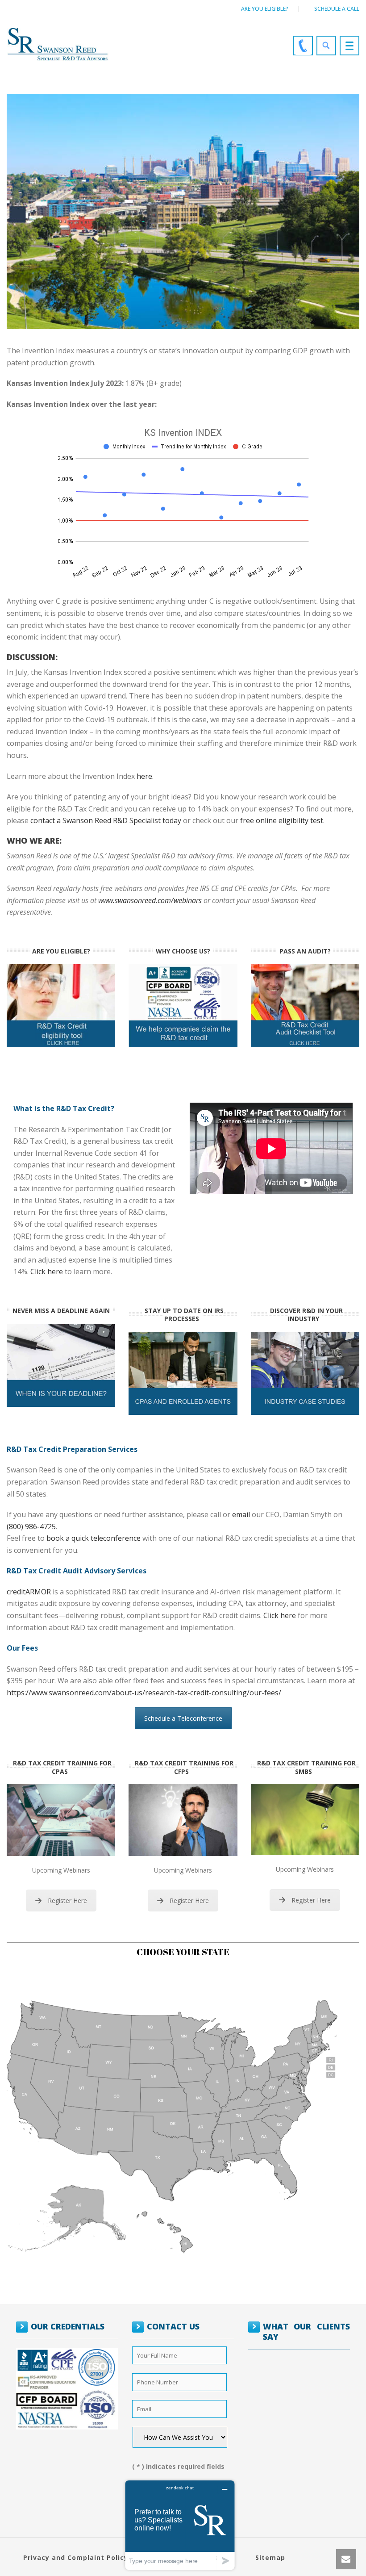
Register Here (67, 1901)
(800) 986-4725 (31, 1526)
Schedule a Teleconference (183, 1718)
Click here (47, 1271)
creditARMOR (29, 1592)
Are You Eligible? (265, 9)
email (241, 1514)
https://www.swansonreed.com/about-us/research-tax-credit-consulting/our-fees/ (144, 1693)
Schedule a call (337, 9)
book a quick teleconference (94, 1538)
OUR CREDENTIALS (68, 2326)
